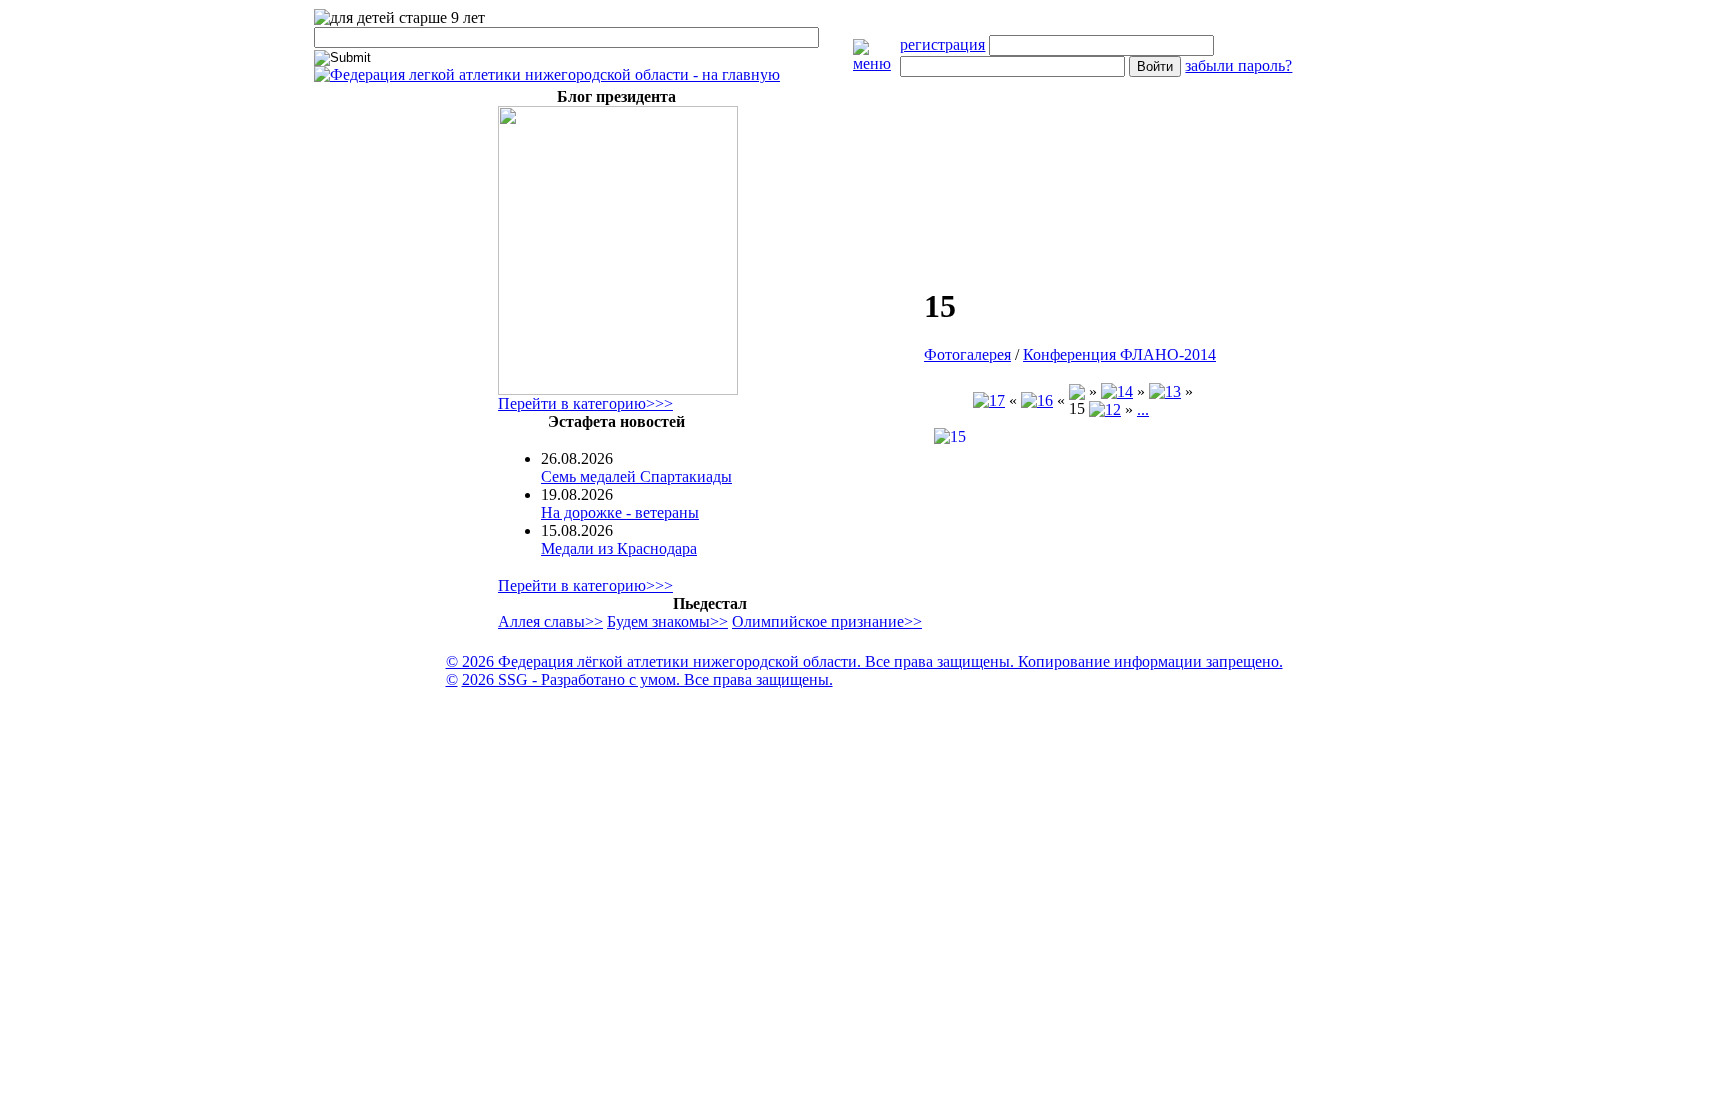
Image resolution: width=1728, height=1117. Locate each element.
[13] (1165, 391)
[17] (989, 400)
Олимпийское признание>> (827, 621)
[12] (1105, 409)
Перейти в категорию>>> (585, 403)
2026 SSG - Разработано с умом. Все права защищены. (647, 679)
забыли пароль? (1238, 65)
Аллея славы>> (550, 621)
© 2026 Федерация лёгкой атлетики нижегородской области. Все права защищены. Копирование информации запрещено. (864, 661)
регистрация (942, 44)
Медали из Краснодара (619, 548)
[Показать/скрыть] (877, 63)
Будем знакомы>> (667, 621)
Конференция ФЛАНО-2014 (1119, 354)
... (1143, 409)
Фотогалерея (967, 354)
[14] (1117, 391)
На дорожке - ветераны (620, 512)
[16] (1037, 400)
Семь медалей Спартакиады (636, 476)
